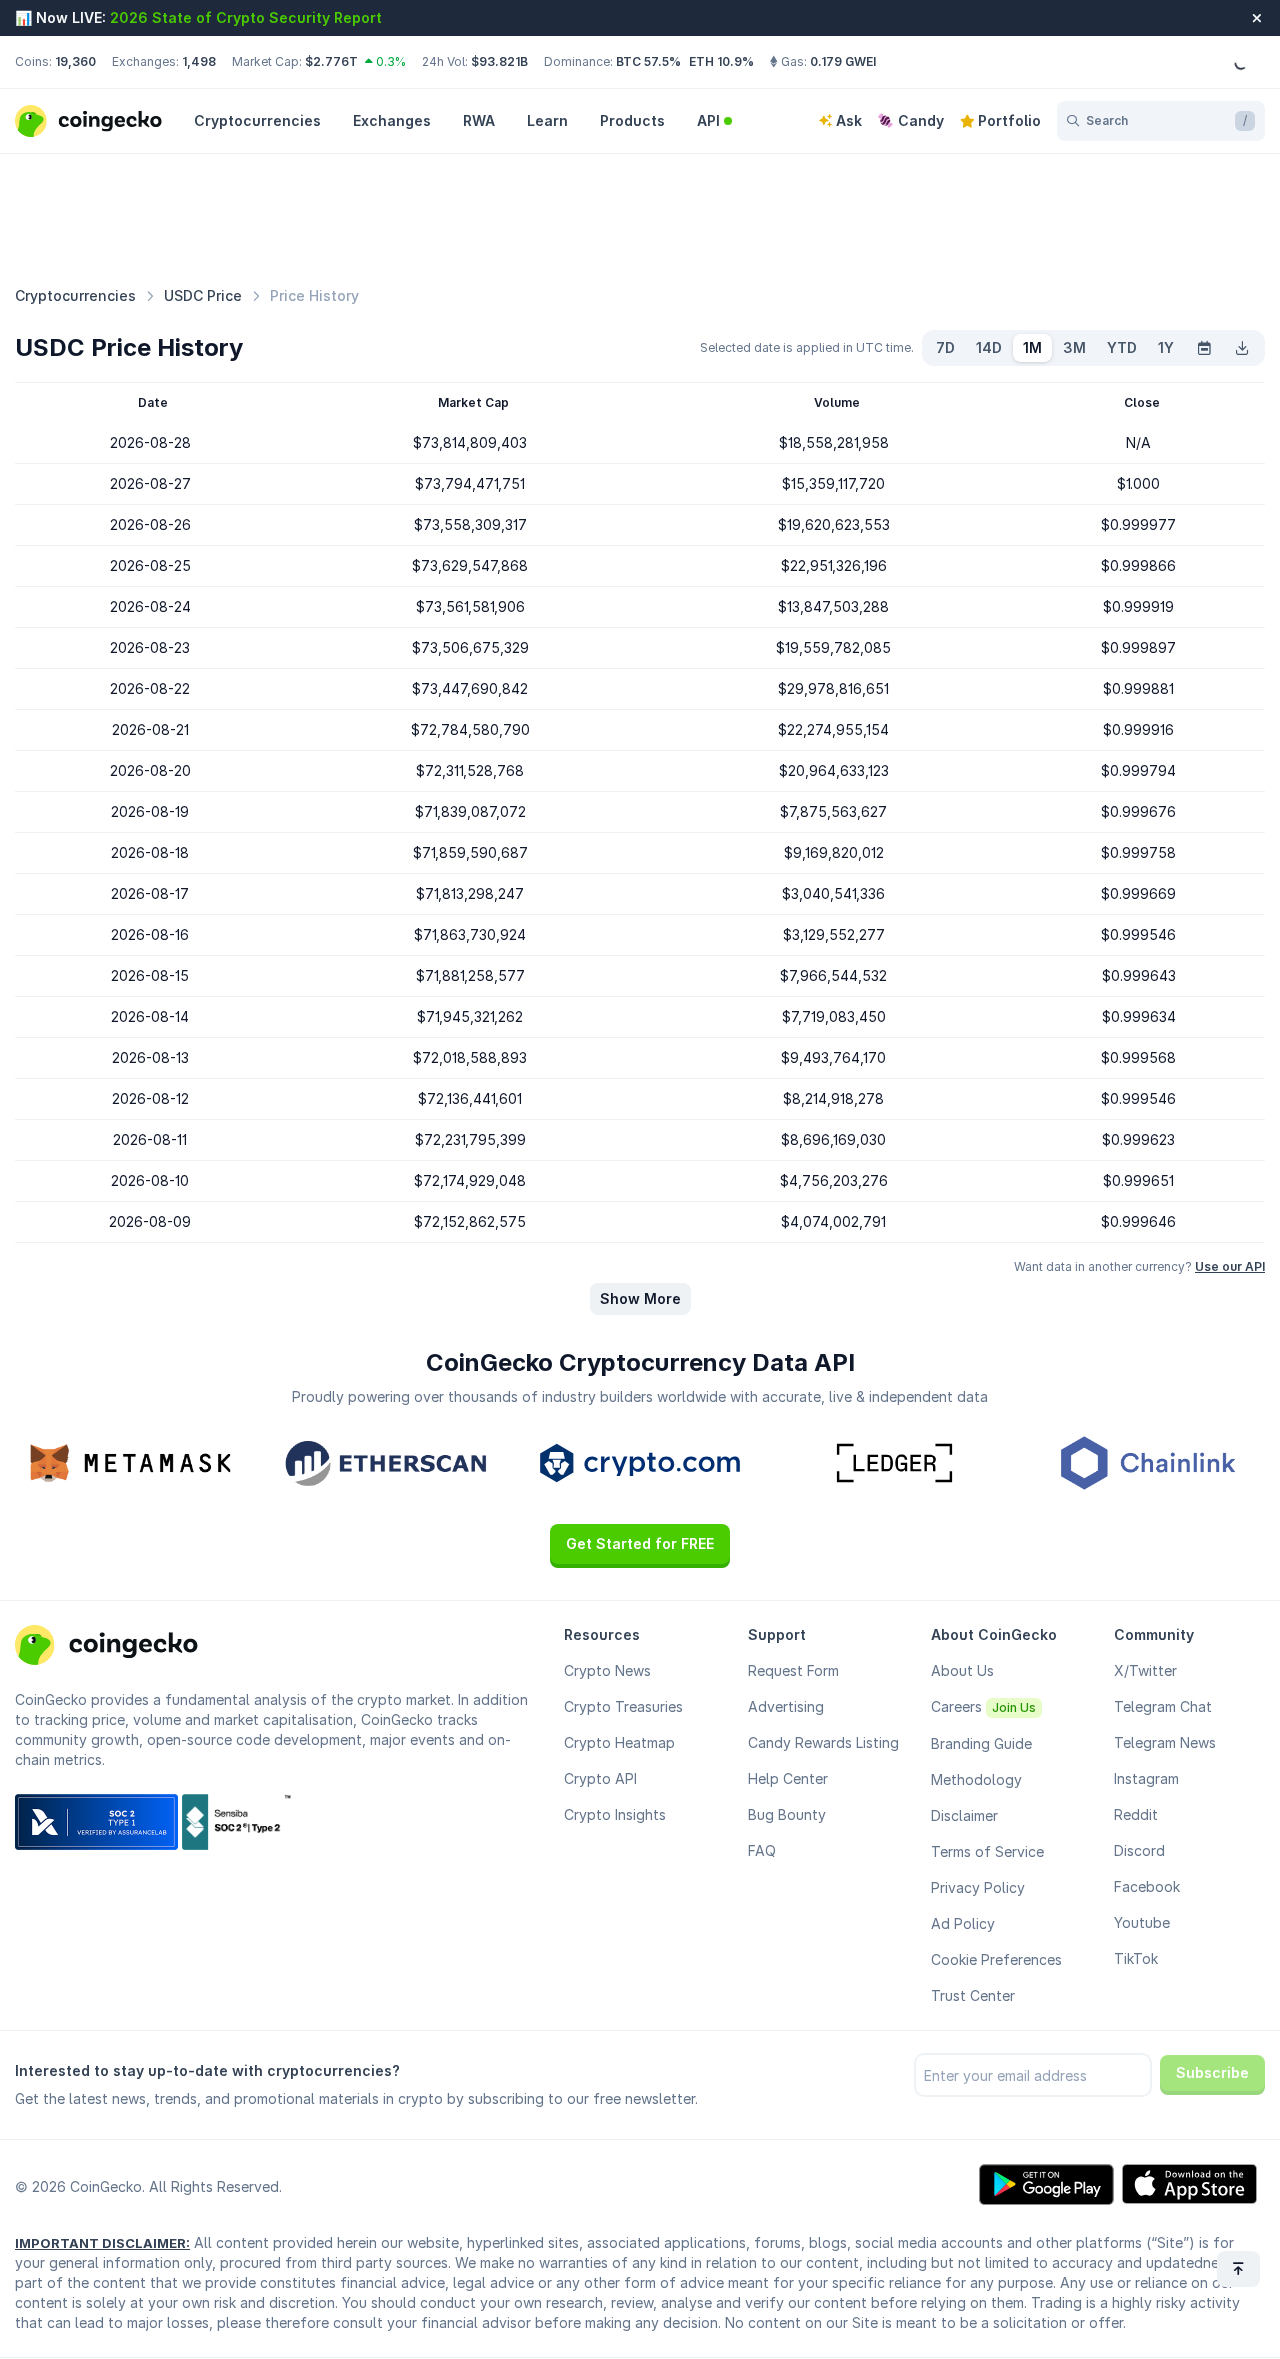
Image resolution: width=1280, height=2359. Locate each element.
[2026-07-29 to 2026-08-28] (1204, 348)
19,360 (75, 61)
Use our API (1230, 1266)
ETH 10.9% (721, 61)
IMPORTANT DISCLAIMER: (102, 2243)
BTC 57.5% (648, 61)
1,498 (199, 61)
